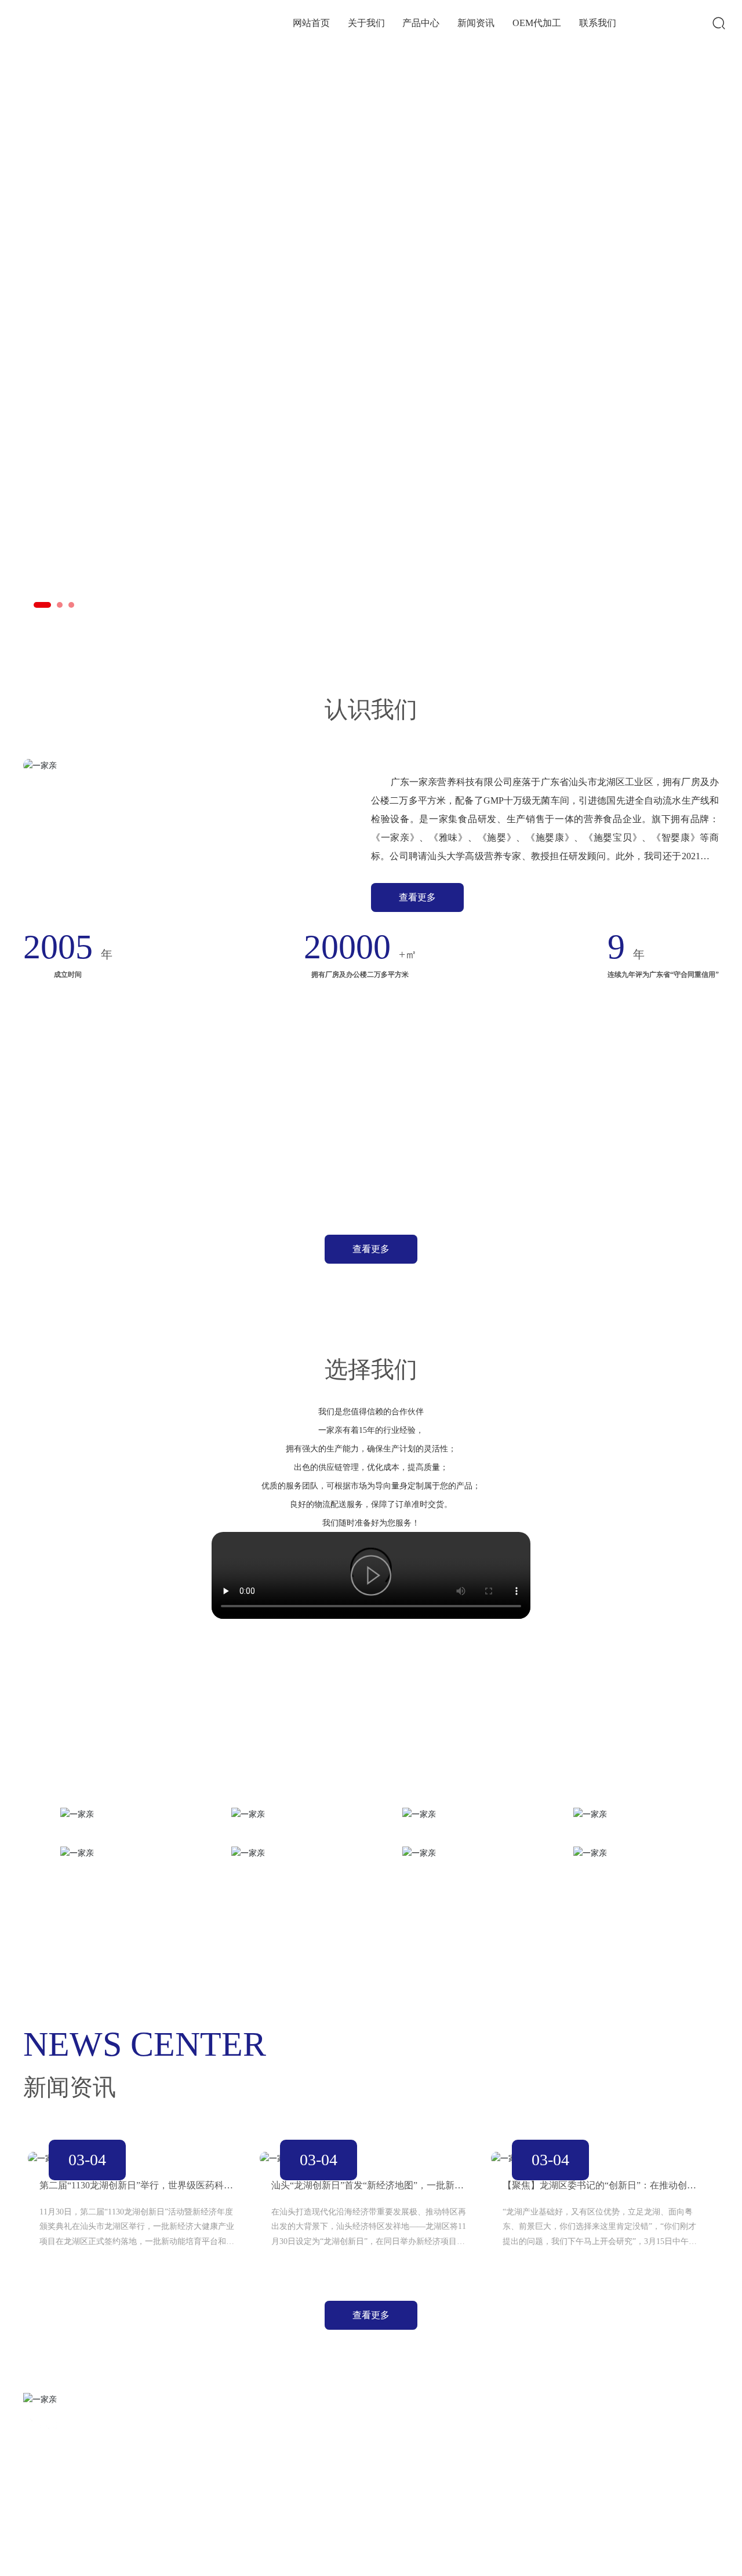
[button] (42, 605)
